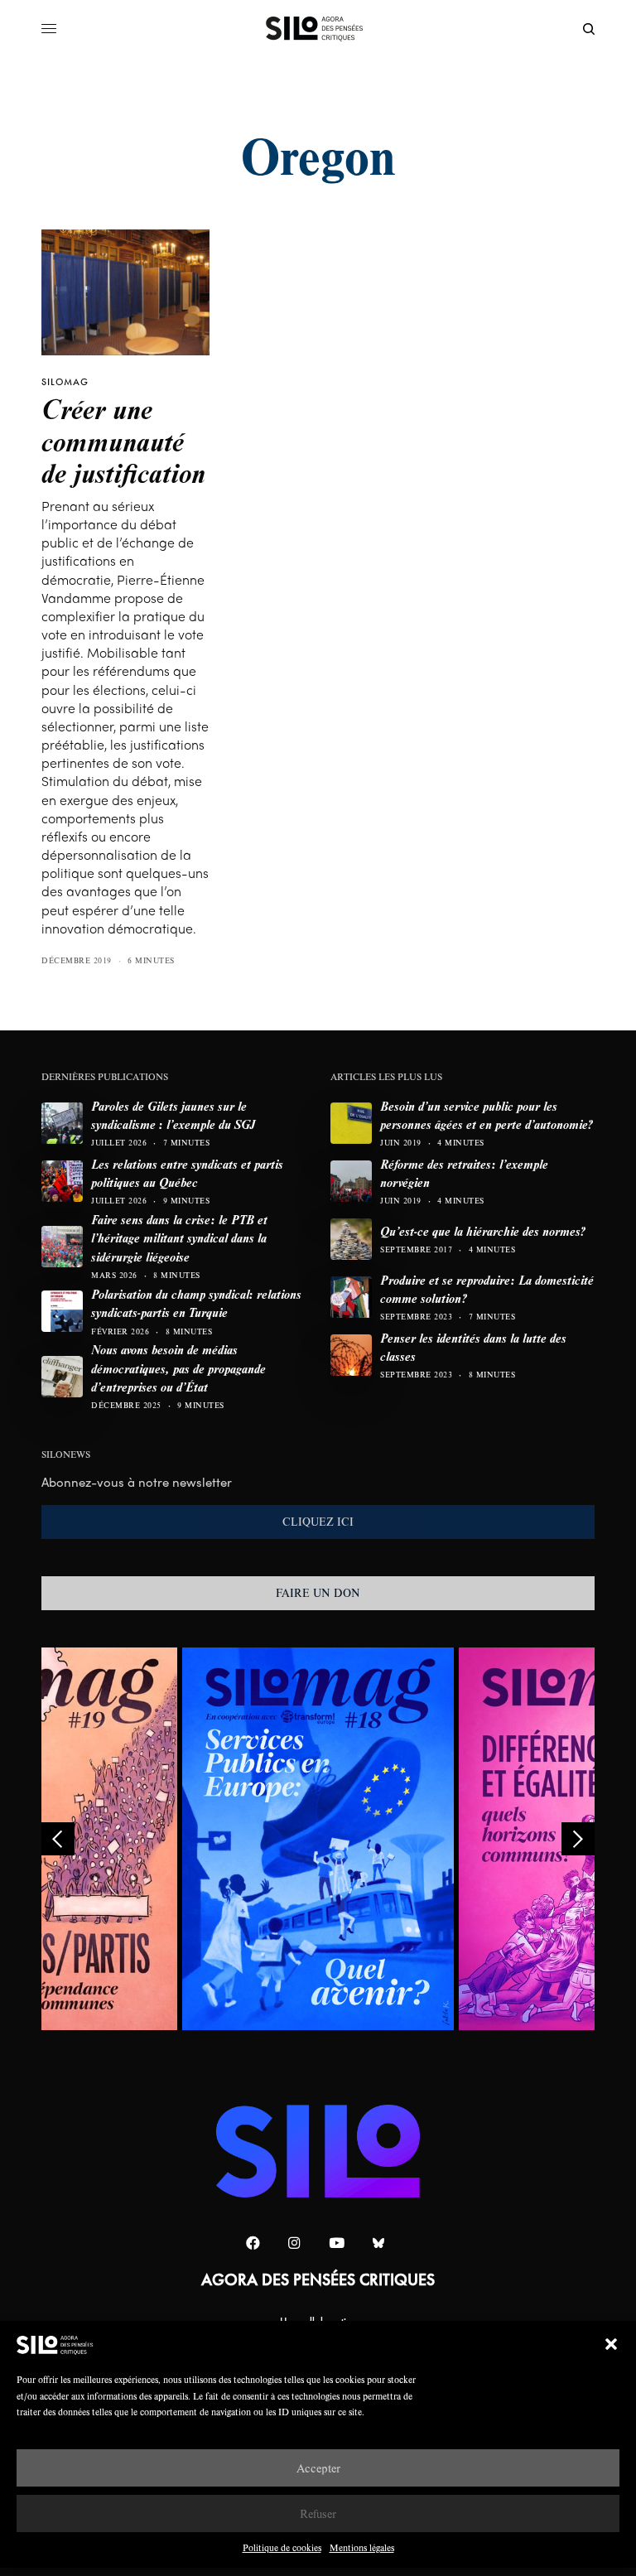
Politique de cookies (282, 2547)
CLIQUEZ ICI (318, 1522)
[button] (611, 2344)
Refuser (318, 2513)
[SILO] (318, 29)
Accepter (318, 2468)
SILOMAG (65, 382)
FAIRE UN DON (318, 1593)
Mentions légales (362, 2547)
